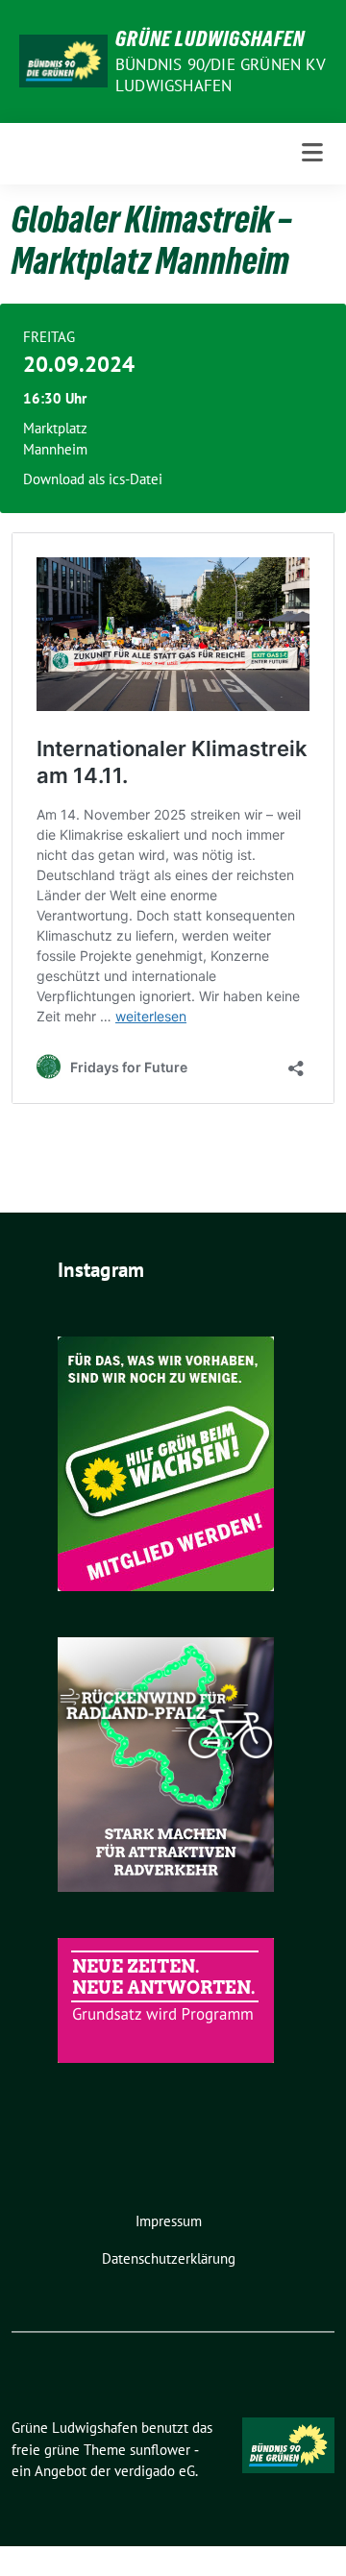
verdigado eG (155, 2471)
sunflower (160, 2450)
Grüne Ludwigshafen (210, 38)
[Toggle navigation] (312, 153)
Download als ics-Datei (93, 479)
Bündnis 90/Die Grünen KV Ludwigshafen (220, 75)
